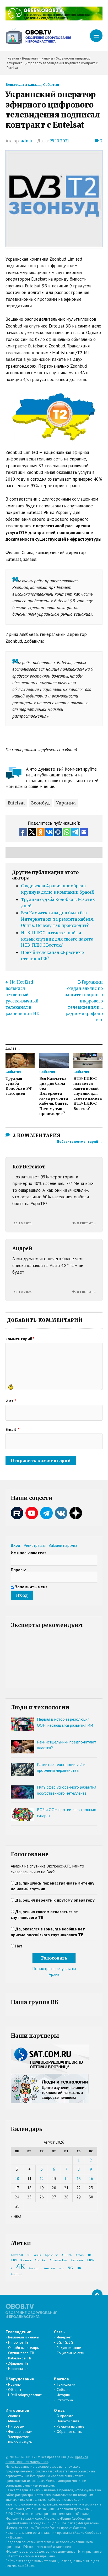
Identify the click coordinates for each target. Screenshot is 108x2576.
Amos (80, 2255)
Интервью (16, 2426)
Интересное (17, 2410)
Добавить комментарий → (80, 1141)
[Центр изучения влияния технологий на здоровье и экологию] (54, 19)
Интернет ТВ (18, 2342)
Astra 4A (77, 2260)
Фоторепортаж (20, 2432)
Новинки (15, 2384)
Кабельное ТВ (20, 2358)
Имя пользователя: (29, 1553)
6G (28, 2255)
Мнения (14, 2421)
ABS (14, 2260)
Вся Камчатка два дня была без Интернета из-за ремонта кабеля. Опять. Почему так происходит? (57, 919)
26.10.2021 (23, 1223)
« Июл (16, 2216)
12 (42, 2179)
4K (21, 2267)
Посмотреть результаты (54, 1968)
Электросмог (18, 2437)
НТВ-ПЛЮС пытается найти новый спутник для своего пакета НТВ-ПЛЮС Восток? (57, 939)
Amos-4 (50, 2268)
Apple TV (51, 2255)
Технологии (66, 2384)
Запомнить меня (31, 1587)
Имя (11, 1401)
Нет (19, 1946)
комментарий (20, 1339)
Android (17, 2274)
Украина (66, 803)
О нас (59, 2410)
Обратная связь (69, 2432)
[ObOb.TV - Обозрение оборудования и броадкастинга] (38, 36)
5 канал (26, 2260)
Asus (38, 2255)
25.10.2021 (59, 141)
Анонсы (14, 2416)
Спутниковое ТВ (21, 2353)
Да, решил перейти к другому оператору (55, 1900)
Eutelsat (16, 803)
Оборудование (20, 2379)
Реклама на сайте (71, 2426)
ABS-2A (67, 2255)
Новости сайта (68, 2421)
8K (79, 2268)
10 (17, 2179)
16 (91, 2179)
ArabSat (40, 2260)
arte (61, 2268)
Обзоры (15, 2390)
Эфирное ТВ (18, 2363)
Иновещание (18, 2369)
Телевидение (18, 2332)
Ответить (86, 1223)
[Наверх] (97, 2295)
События (51, 84)
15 (79, 2179)
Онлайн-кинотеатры (24, 2348)
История (63, 2395)
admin (27, 141)
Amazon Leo (58, 2260)
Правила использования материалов (47, 2459)
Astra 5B (17, 2255)
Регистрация (35, 1545)
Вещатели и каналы (23, 84)
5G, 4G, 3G (65, 2342)
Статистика (65, 2400)
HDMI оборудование (25, 2395)
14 (66, 2179)
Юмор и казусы (20, 2442)
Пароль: (18, 1570)
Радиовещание (69, 2348)
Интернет (64, 2337)
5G (71, 2268)
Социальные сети (70, 2353)
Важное (61, 2379)
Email (12, 1429)
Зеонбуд (40, 803)
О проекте (65, 2416)
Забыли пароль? (63, 1545)
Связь (59, 2332)
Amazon (35, 2268)
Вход (16, 1545)
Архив (54, 1974)
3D (89, 2255)
